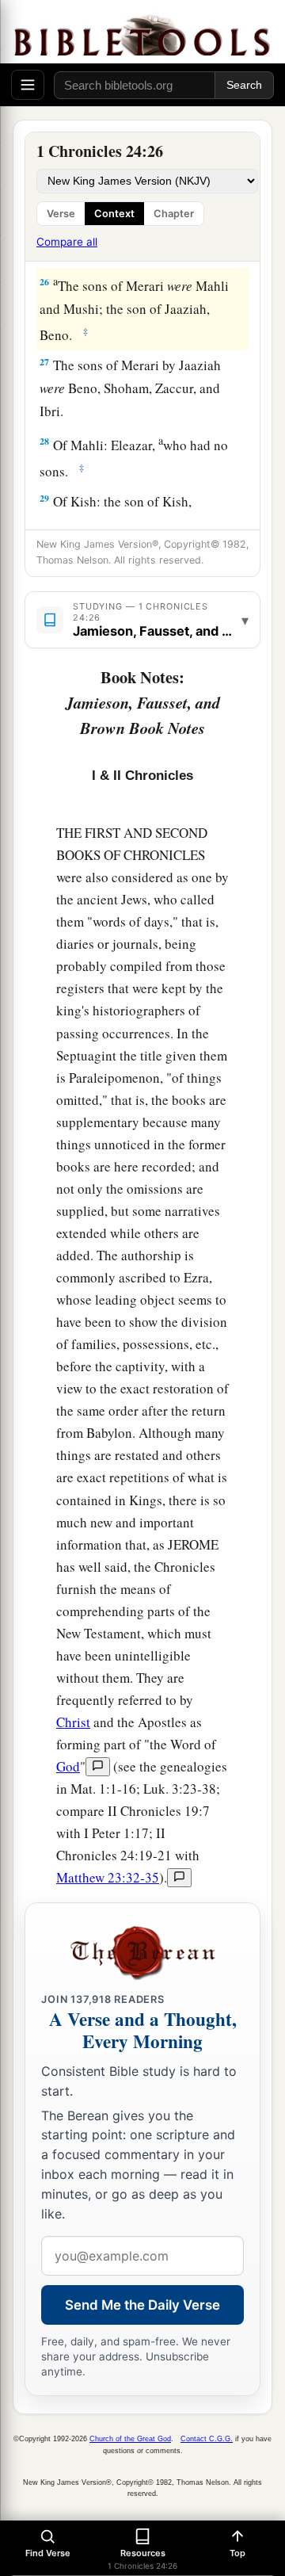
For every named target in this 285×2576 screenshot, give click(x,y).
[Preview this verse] (179, 1878)
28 (44, 441)
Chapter (174, 214)
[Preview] (98, 1767)
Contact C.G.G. (207, 2439)
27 (44, 362)
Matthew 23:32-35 (108, 1877)
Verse (61, 214)
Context (114, 214)
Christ (73, 1722)
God (68, 1766)
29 (44, 498)
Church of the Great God (130, 2439)
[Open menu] (28, 85)
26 (44, 282)
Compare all (67, 242)
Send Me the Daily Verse (142, 2305)
